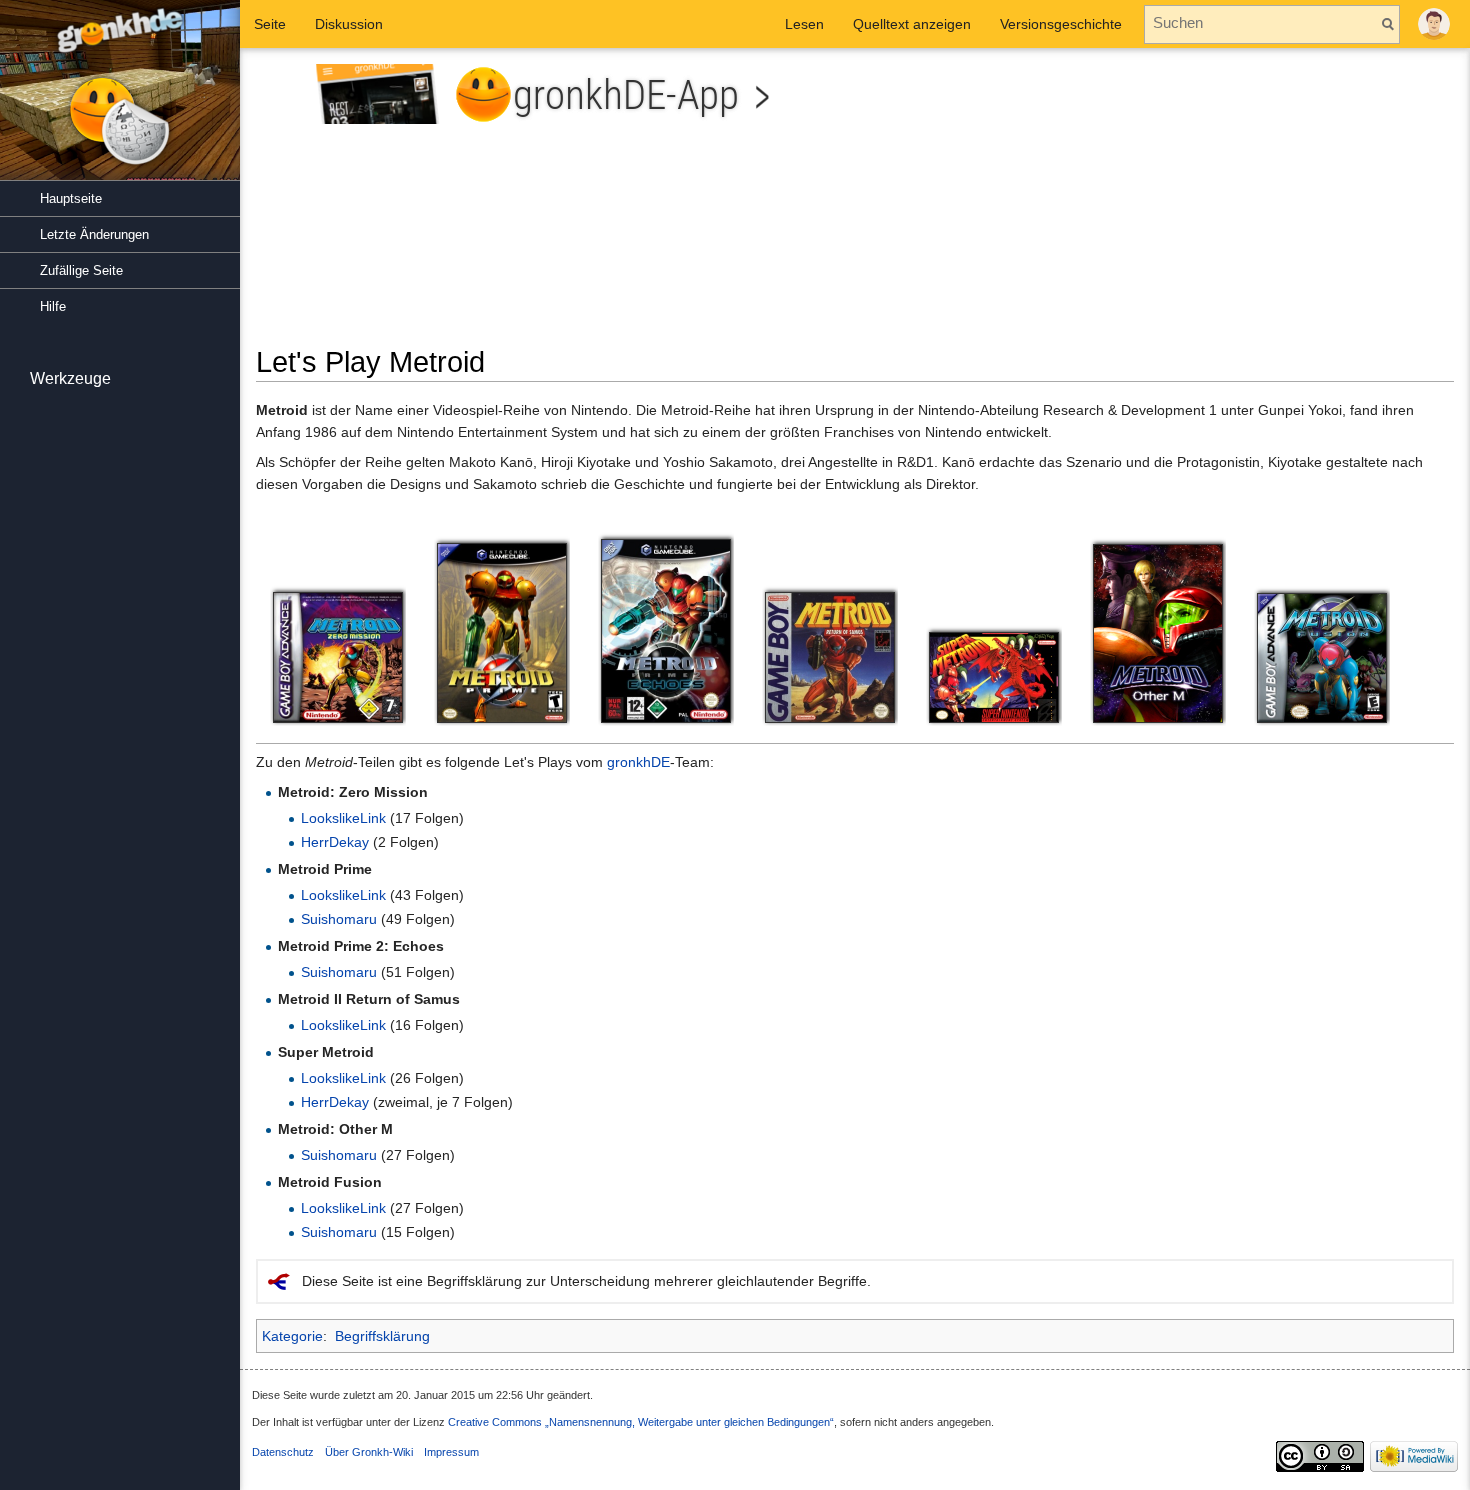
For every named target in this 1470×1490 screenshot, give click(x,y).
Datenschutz (283, 1452)
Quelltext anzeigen (912, 24)
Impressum (451, 1452)
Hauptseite (71, 198)
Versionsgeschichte (1061, 24)
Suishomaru (339, 919)
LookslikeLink (343, 818)
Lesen (804, 24)
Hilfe (53, 306)
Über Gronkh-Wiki (369, 1452)
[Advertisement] (1161, 204)
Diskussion (349, 24)
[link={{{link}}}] (338, 657)
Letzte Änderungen (94, 234)
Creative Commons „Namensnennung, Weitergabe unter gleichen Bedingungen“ (641, 1422)
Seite (270, 24)
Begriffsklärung (382, 1336)
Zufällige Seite (81, 270)
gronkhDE (638, 762)
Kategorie (292, 1336)
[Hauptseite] (120, 100)
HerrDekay (335, 842)
